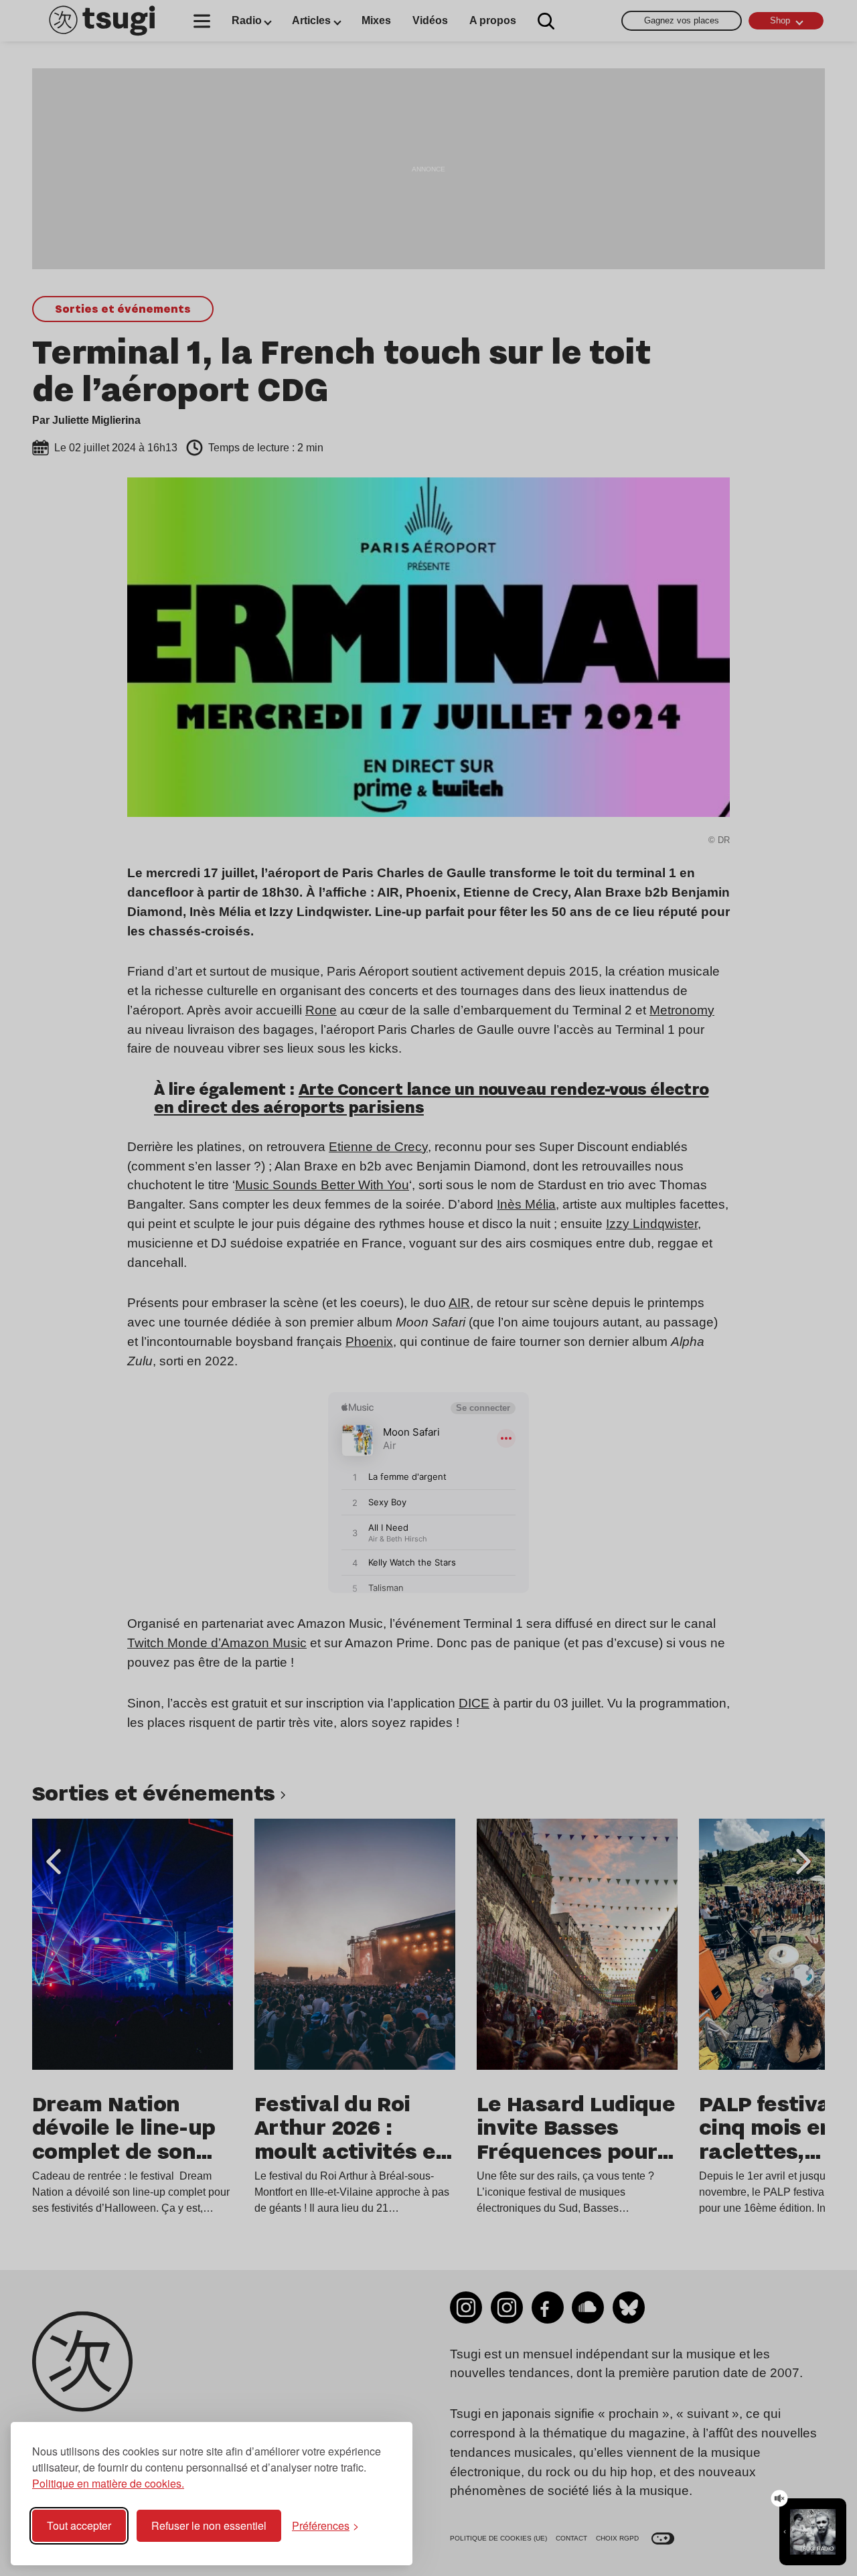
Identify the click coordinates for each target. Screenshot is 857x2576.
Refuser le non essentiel (209, 2525)
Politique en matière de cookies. (108, 2483)
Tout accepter (79, 2525)
